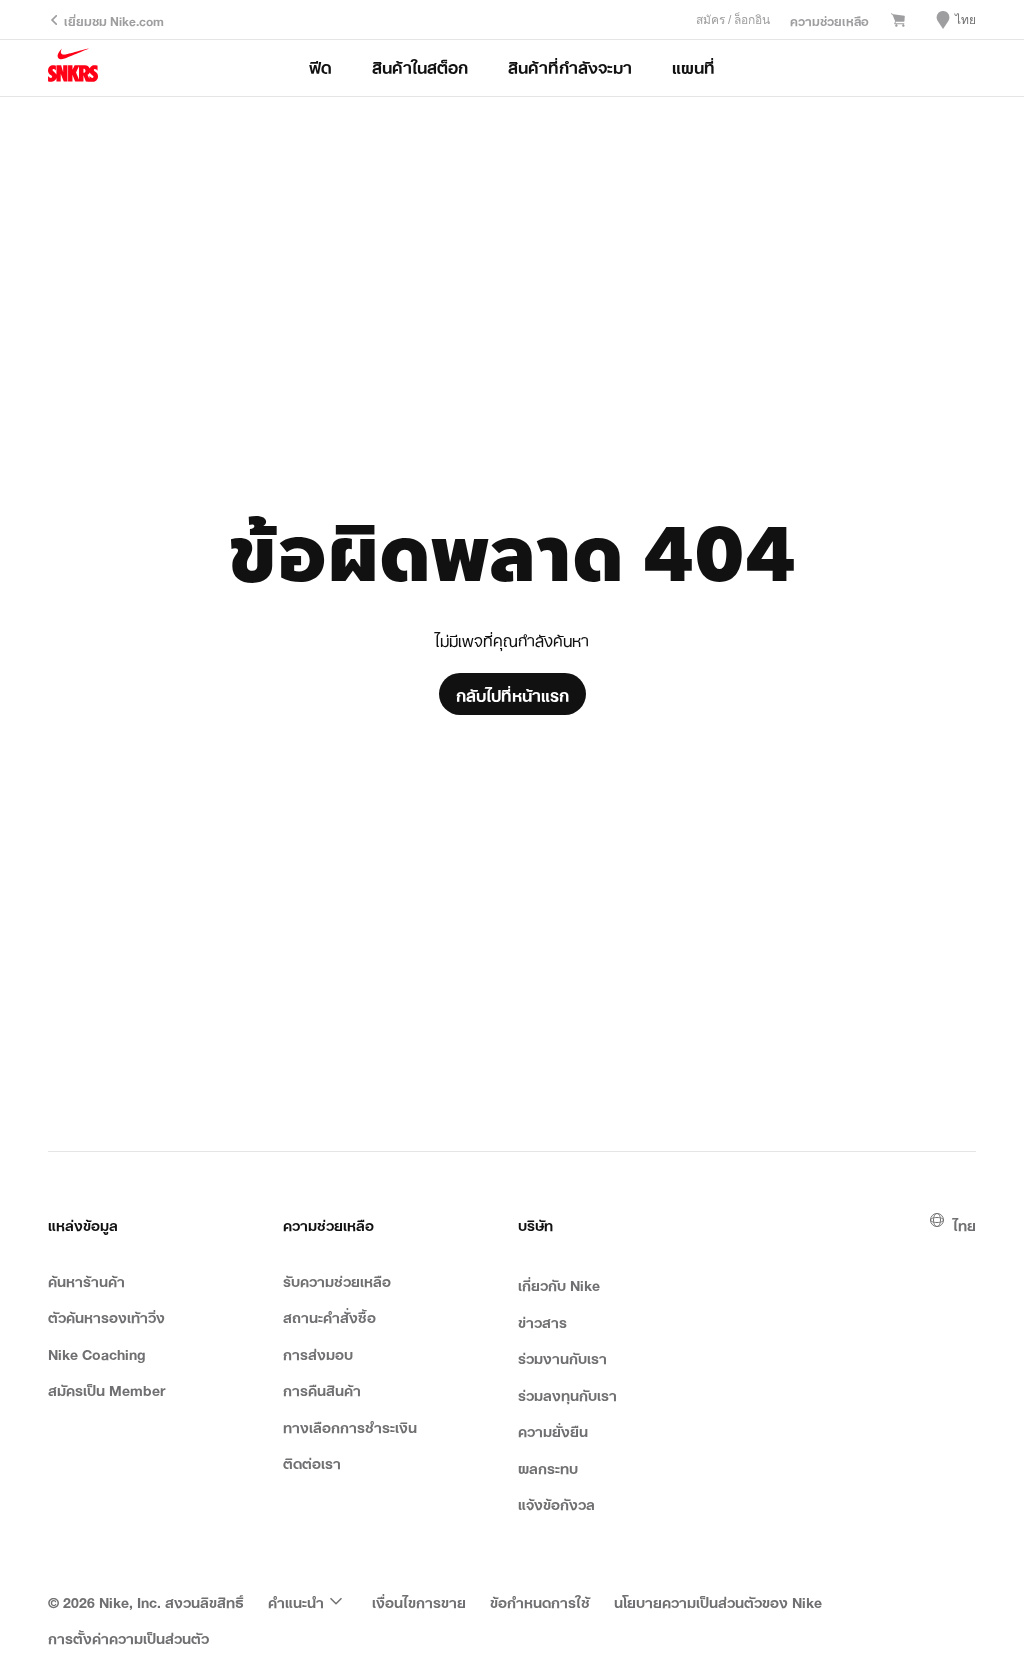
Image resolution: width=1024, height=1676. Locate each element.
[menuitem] (308, 1601)
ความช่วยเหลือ (829, 20)
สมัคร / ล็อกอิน (733, 20)
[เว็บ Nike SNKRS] (73, 68)
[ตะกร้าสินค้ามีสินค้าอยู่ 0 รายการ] (898, 21)
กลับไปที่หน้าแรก (512, 694)
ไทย (964, 1223)
